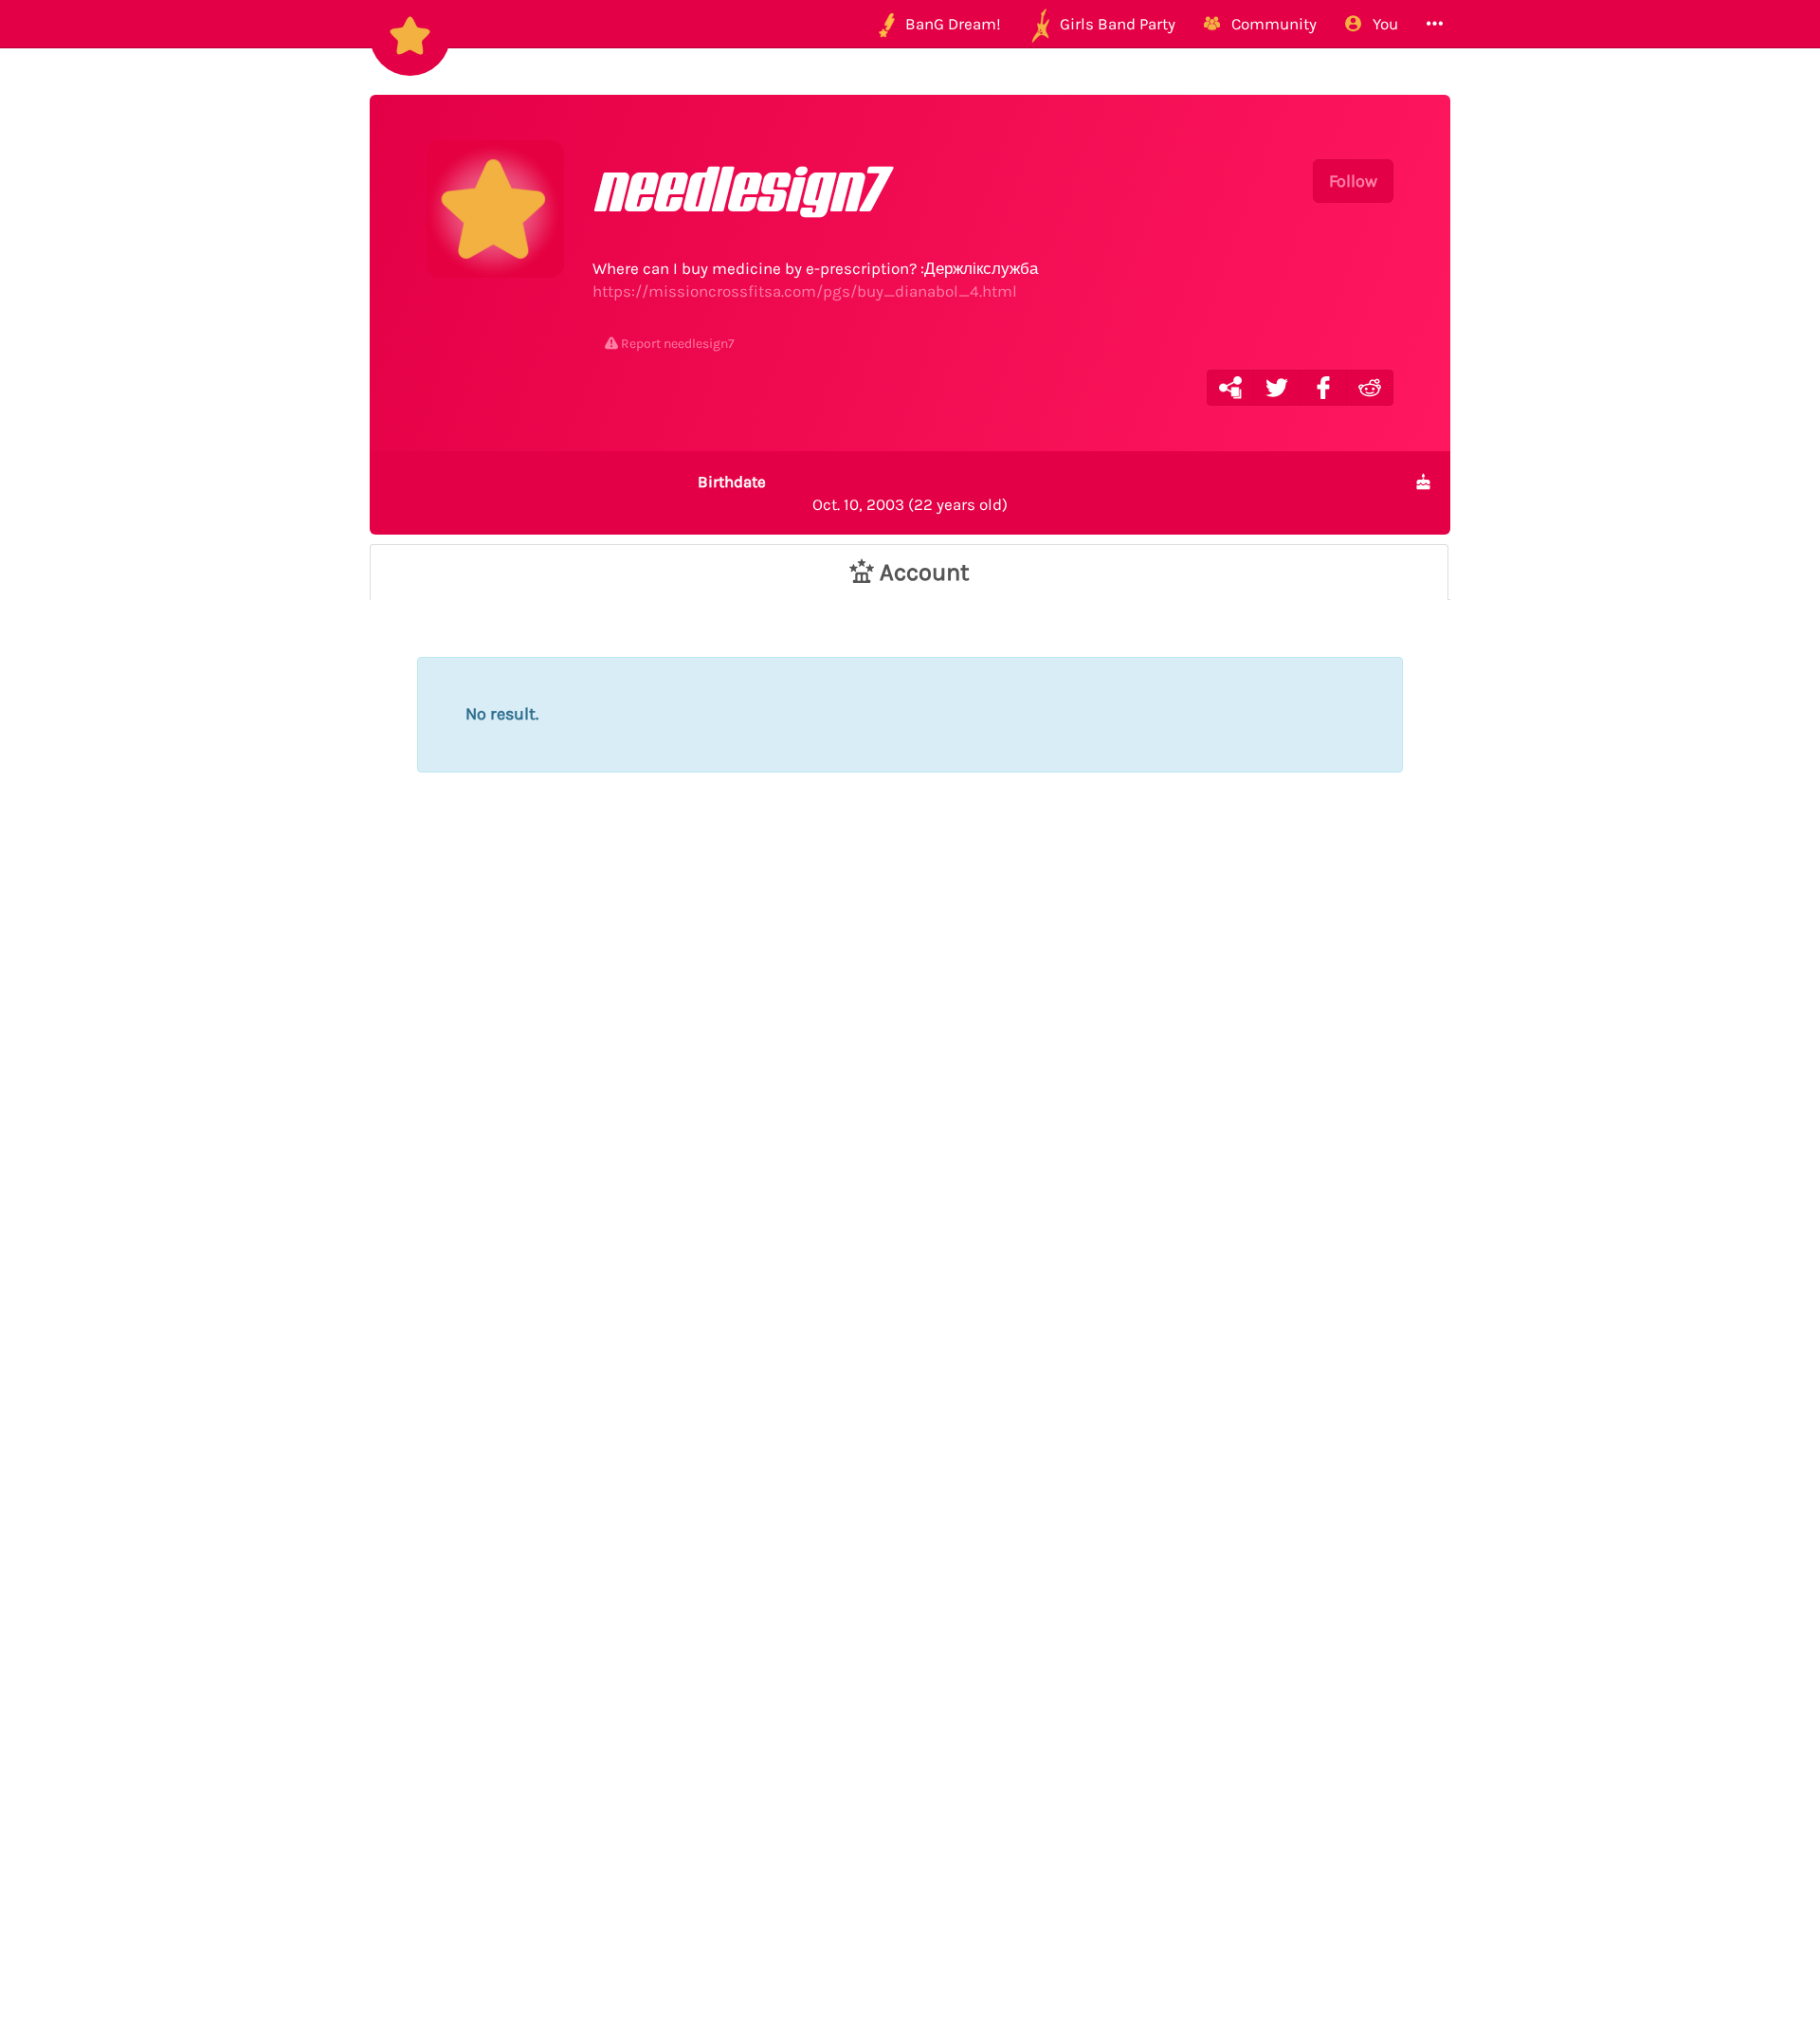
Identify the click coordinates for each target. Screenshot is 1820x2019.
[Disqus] (910, 1145)
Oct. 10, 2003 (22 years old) (853, 493)
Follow (1353, 181)
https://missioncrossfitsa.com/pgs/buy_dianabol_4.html (805, 291)
